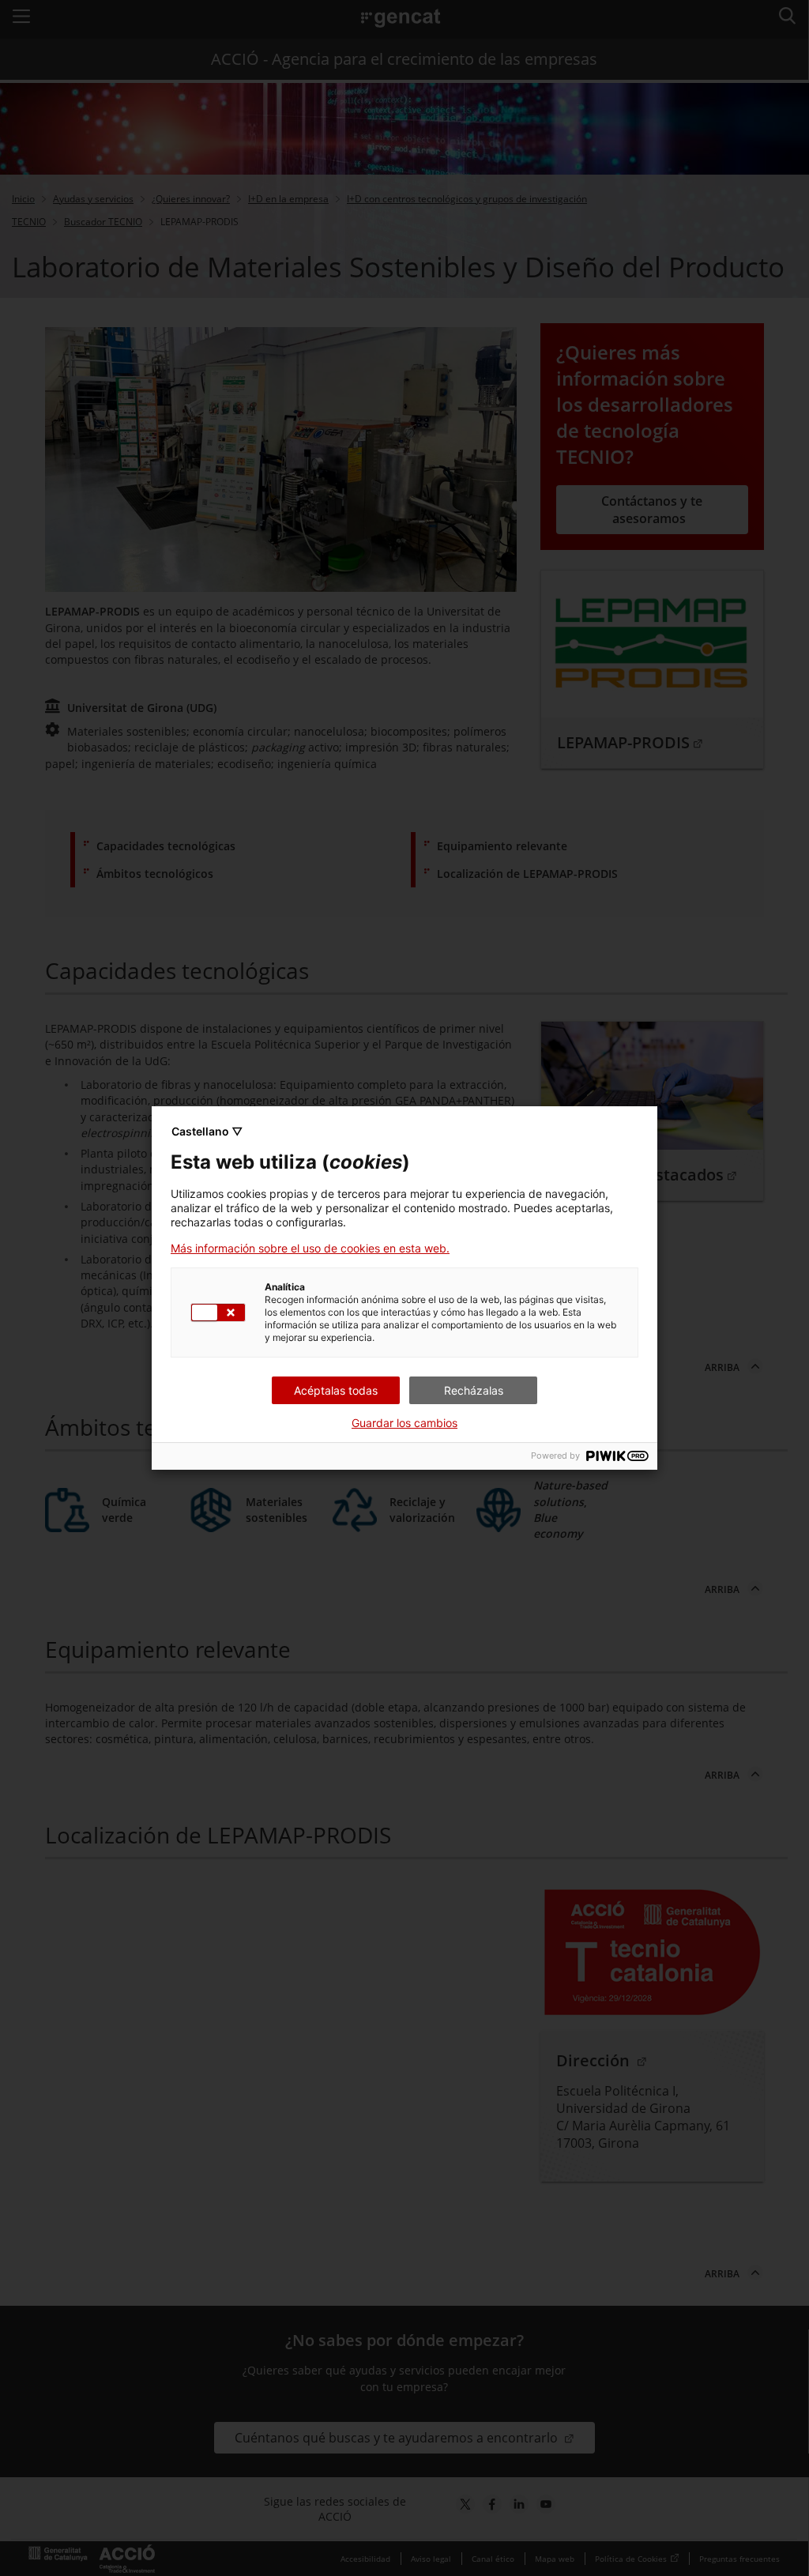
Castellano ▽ (207, 1131)
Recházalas (474, 1390)
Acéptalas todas (336, 1390)
